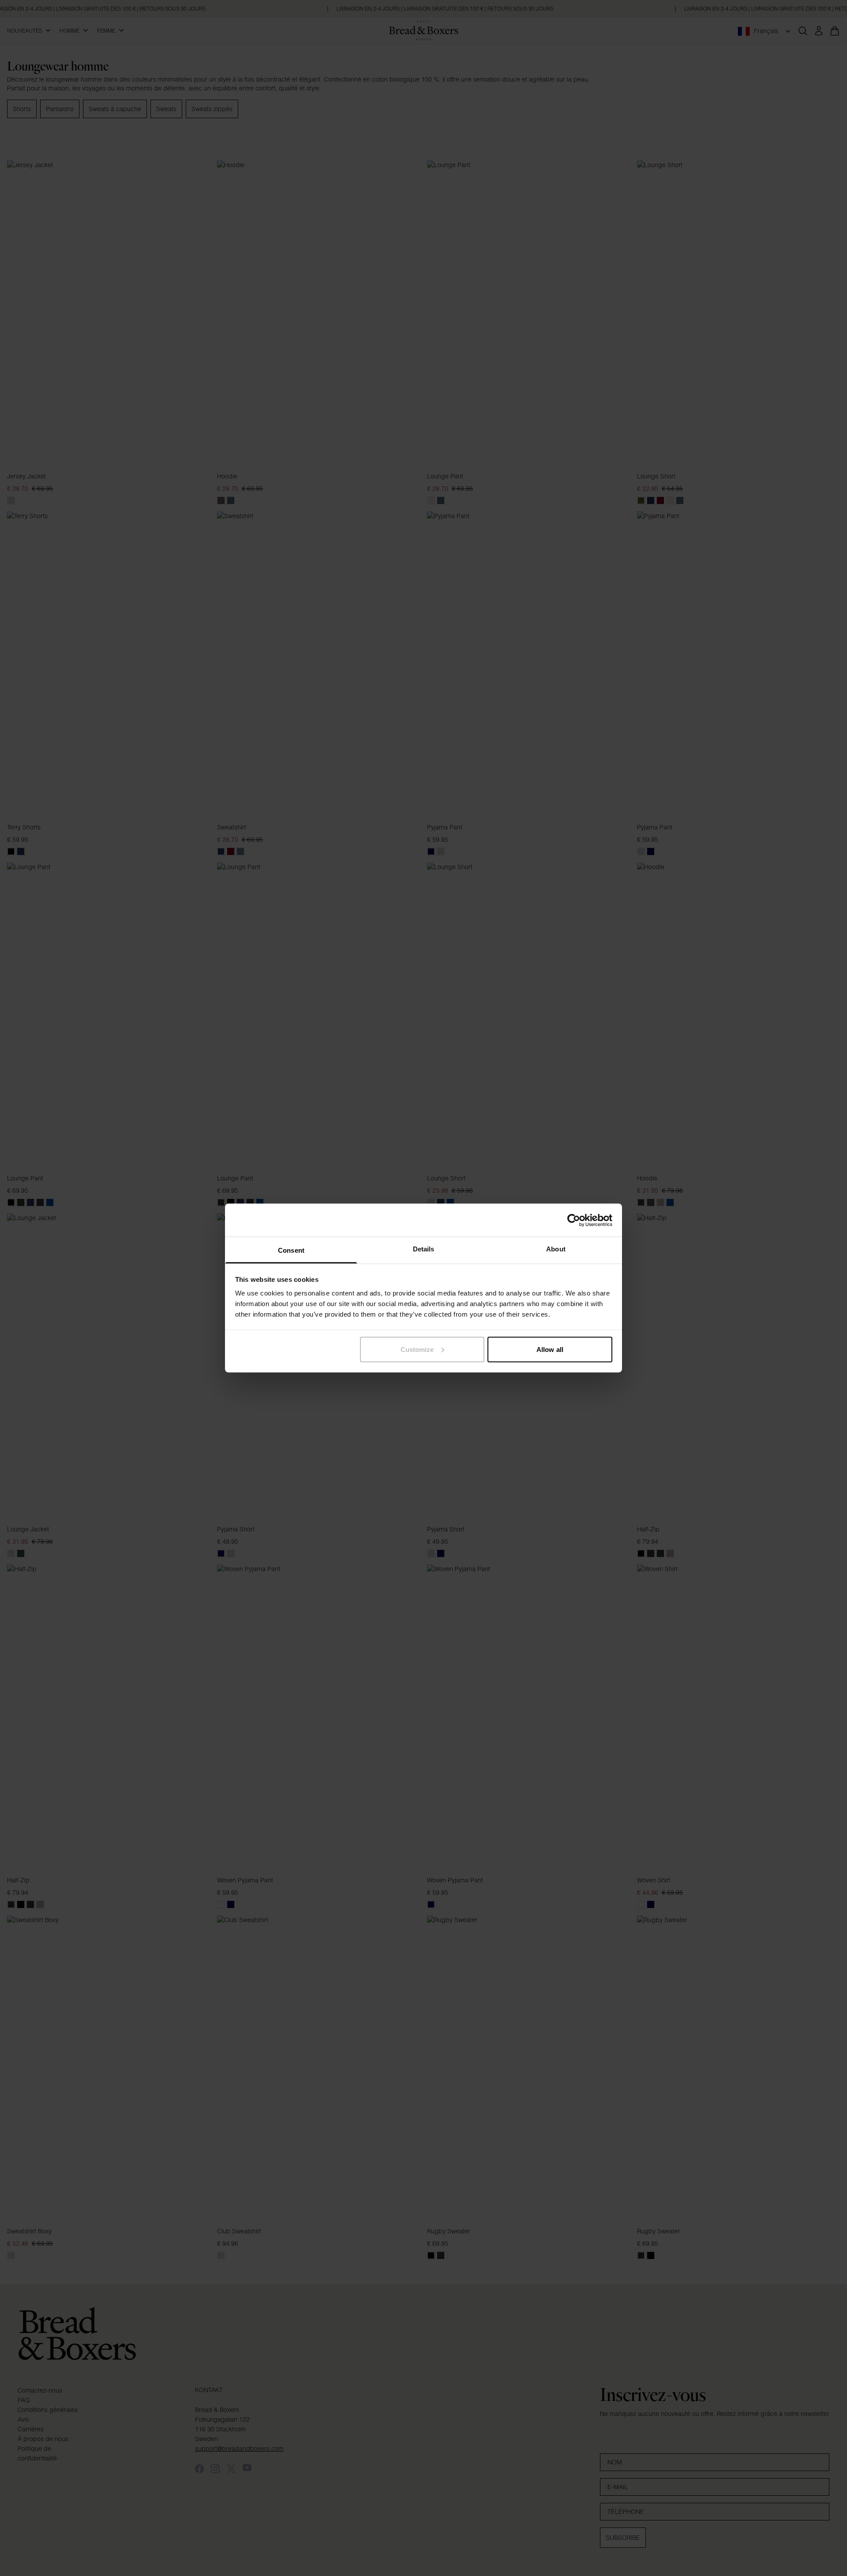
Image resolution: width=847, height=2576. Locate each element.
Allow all (550, 1349)
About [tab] (556, 1249)
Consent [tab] (291, 1250)
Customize (417, 1349)
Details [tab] (424, 1249)
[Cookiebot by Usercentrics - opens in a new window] (574, 1220)
